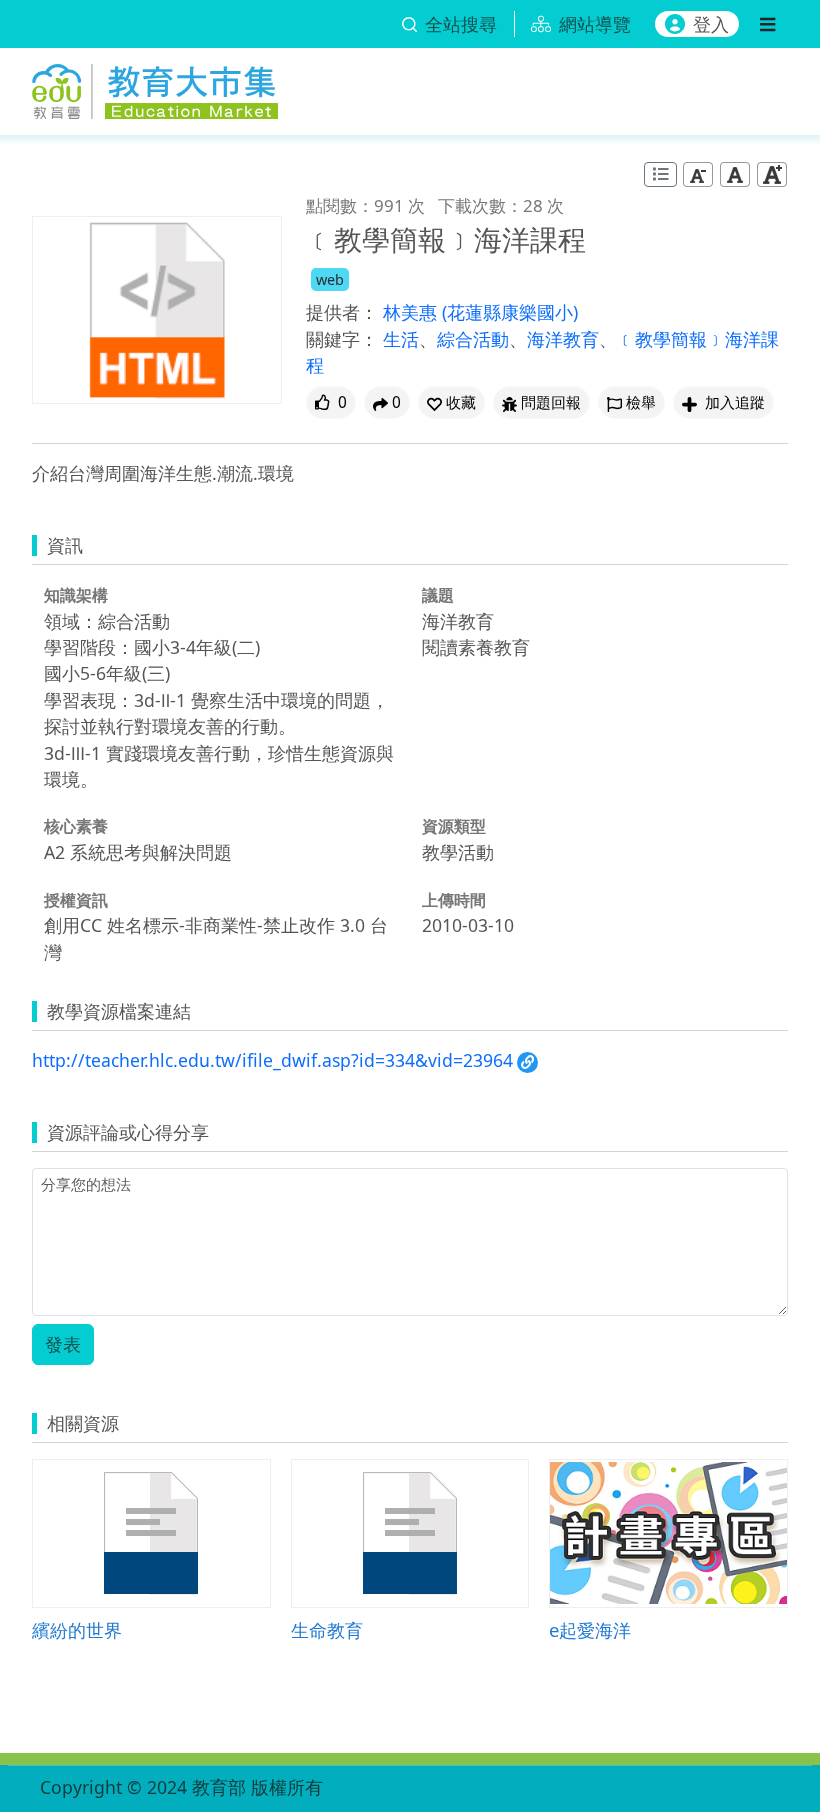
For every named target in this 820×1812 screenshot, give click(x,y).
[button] (451, 402)
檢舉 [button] (641, 402)
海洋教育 (563, 339)
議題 (438, 595)
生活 (401, 339)
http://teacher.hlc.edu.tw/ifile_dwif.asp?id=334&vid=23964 (272, 1060)
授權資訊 (76, 900)
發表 (63, 1344)
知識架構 (76, 595)
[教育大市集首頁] (155, 87)
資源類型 (454, 826)
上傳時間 (454, 900)
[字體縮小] (698, 174)
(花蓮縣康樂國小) (510, 312)
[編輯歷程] (660, 174)
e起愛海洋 (590, 1629)
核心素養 (76, 826)
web (330, 279)
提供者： (342, 312)
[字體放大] (772, 174)
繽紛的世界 (77, 1629)
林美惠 (412, 312)
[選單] (767, 24)
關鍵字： (342, 339)
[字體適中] (735, 174)
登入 (711, 24)
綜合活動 (473, 339)
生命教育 (327, 1629)
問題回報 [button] (551, 402)
